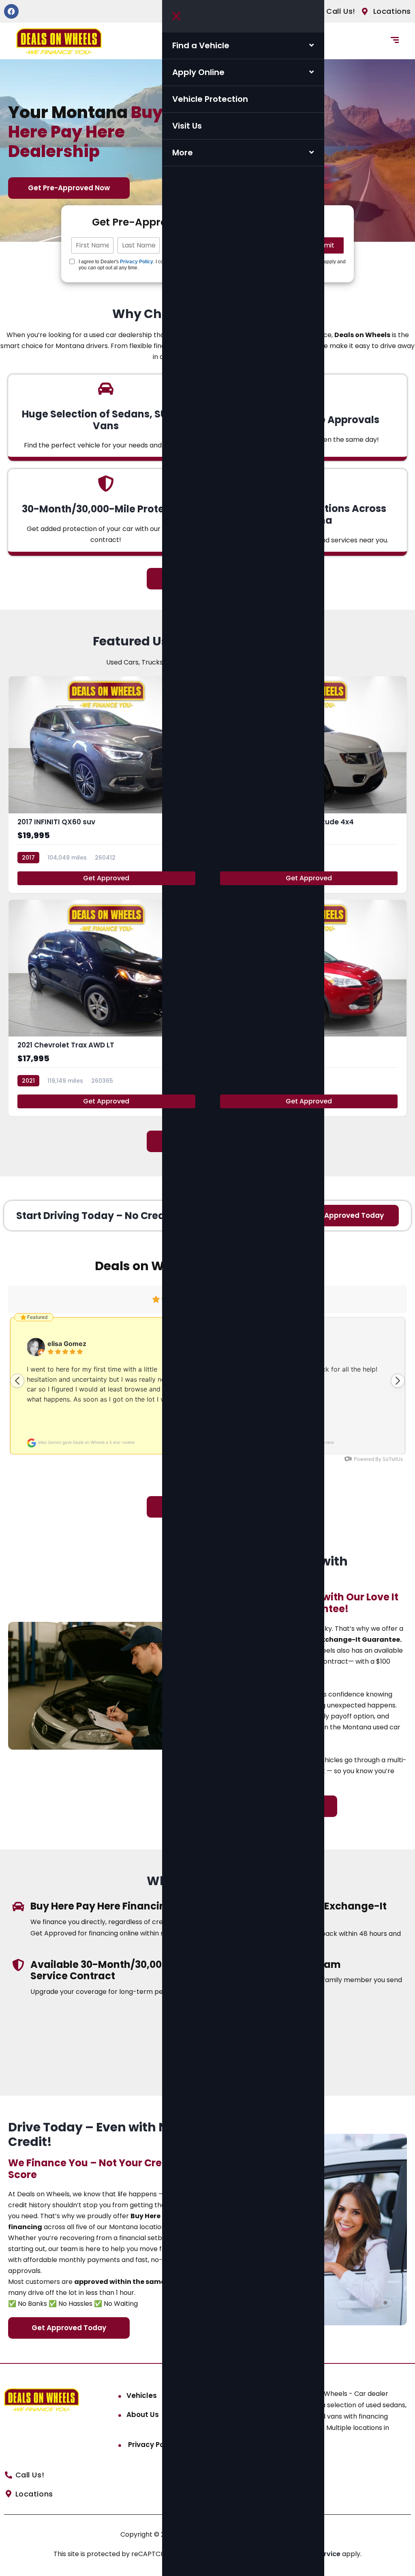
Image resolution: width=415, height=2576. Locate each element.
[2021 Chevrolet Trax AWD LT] (106, 1008)
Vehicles (142, 2395)
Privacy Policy (137, 262)
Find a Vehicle (201, 45)
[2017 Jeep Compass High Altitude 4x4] (309, 785)
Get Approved (106, 878)
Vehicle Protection (210, 99)
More (183, 153)
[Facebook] (11, 11)
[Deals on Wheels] (59, 41)
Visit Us (187, 126)
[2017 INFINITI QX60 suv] (106, 785)
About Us (143, 2415)
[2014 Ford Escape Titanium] (309, 1008)
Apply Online (198, 72)
